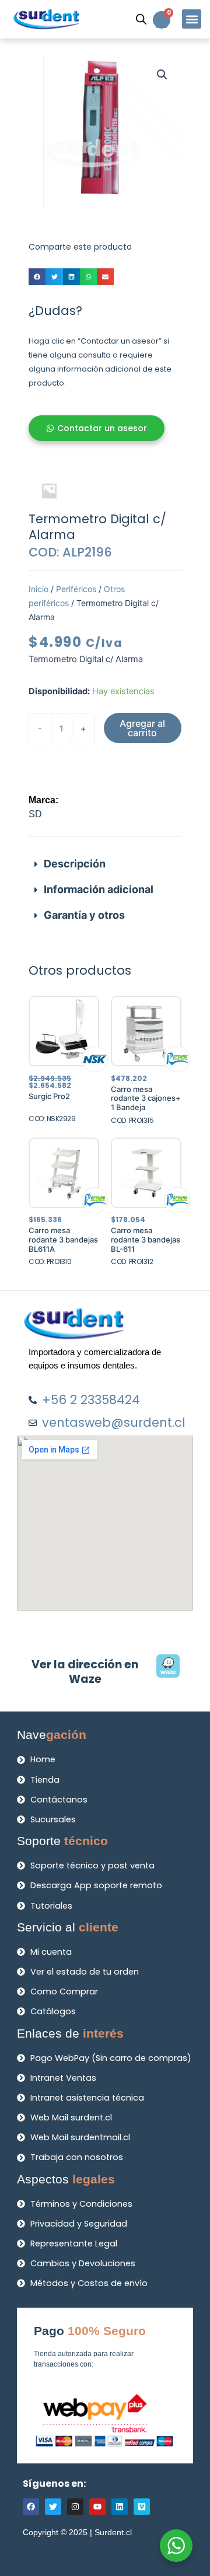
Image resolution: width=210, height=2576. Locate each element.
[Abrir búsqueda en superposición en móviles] (141, 19)
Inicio (38, 589)
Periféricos (76, 589)
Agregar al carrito (142, 728)
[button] (192, 19)
